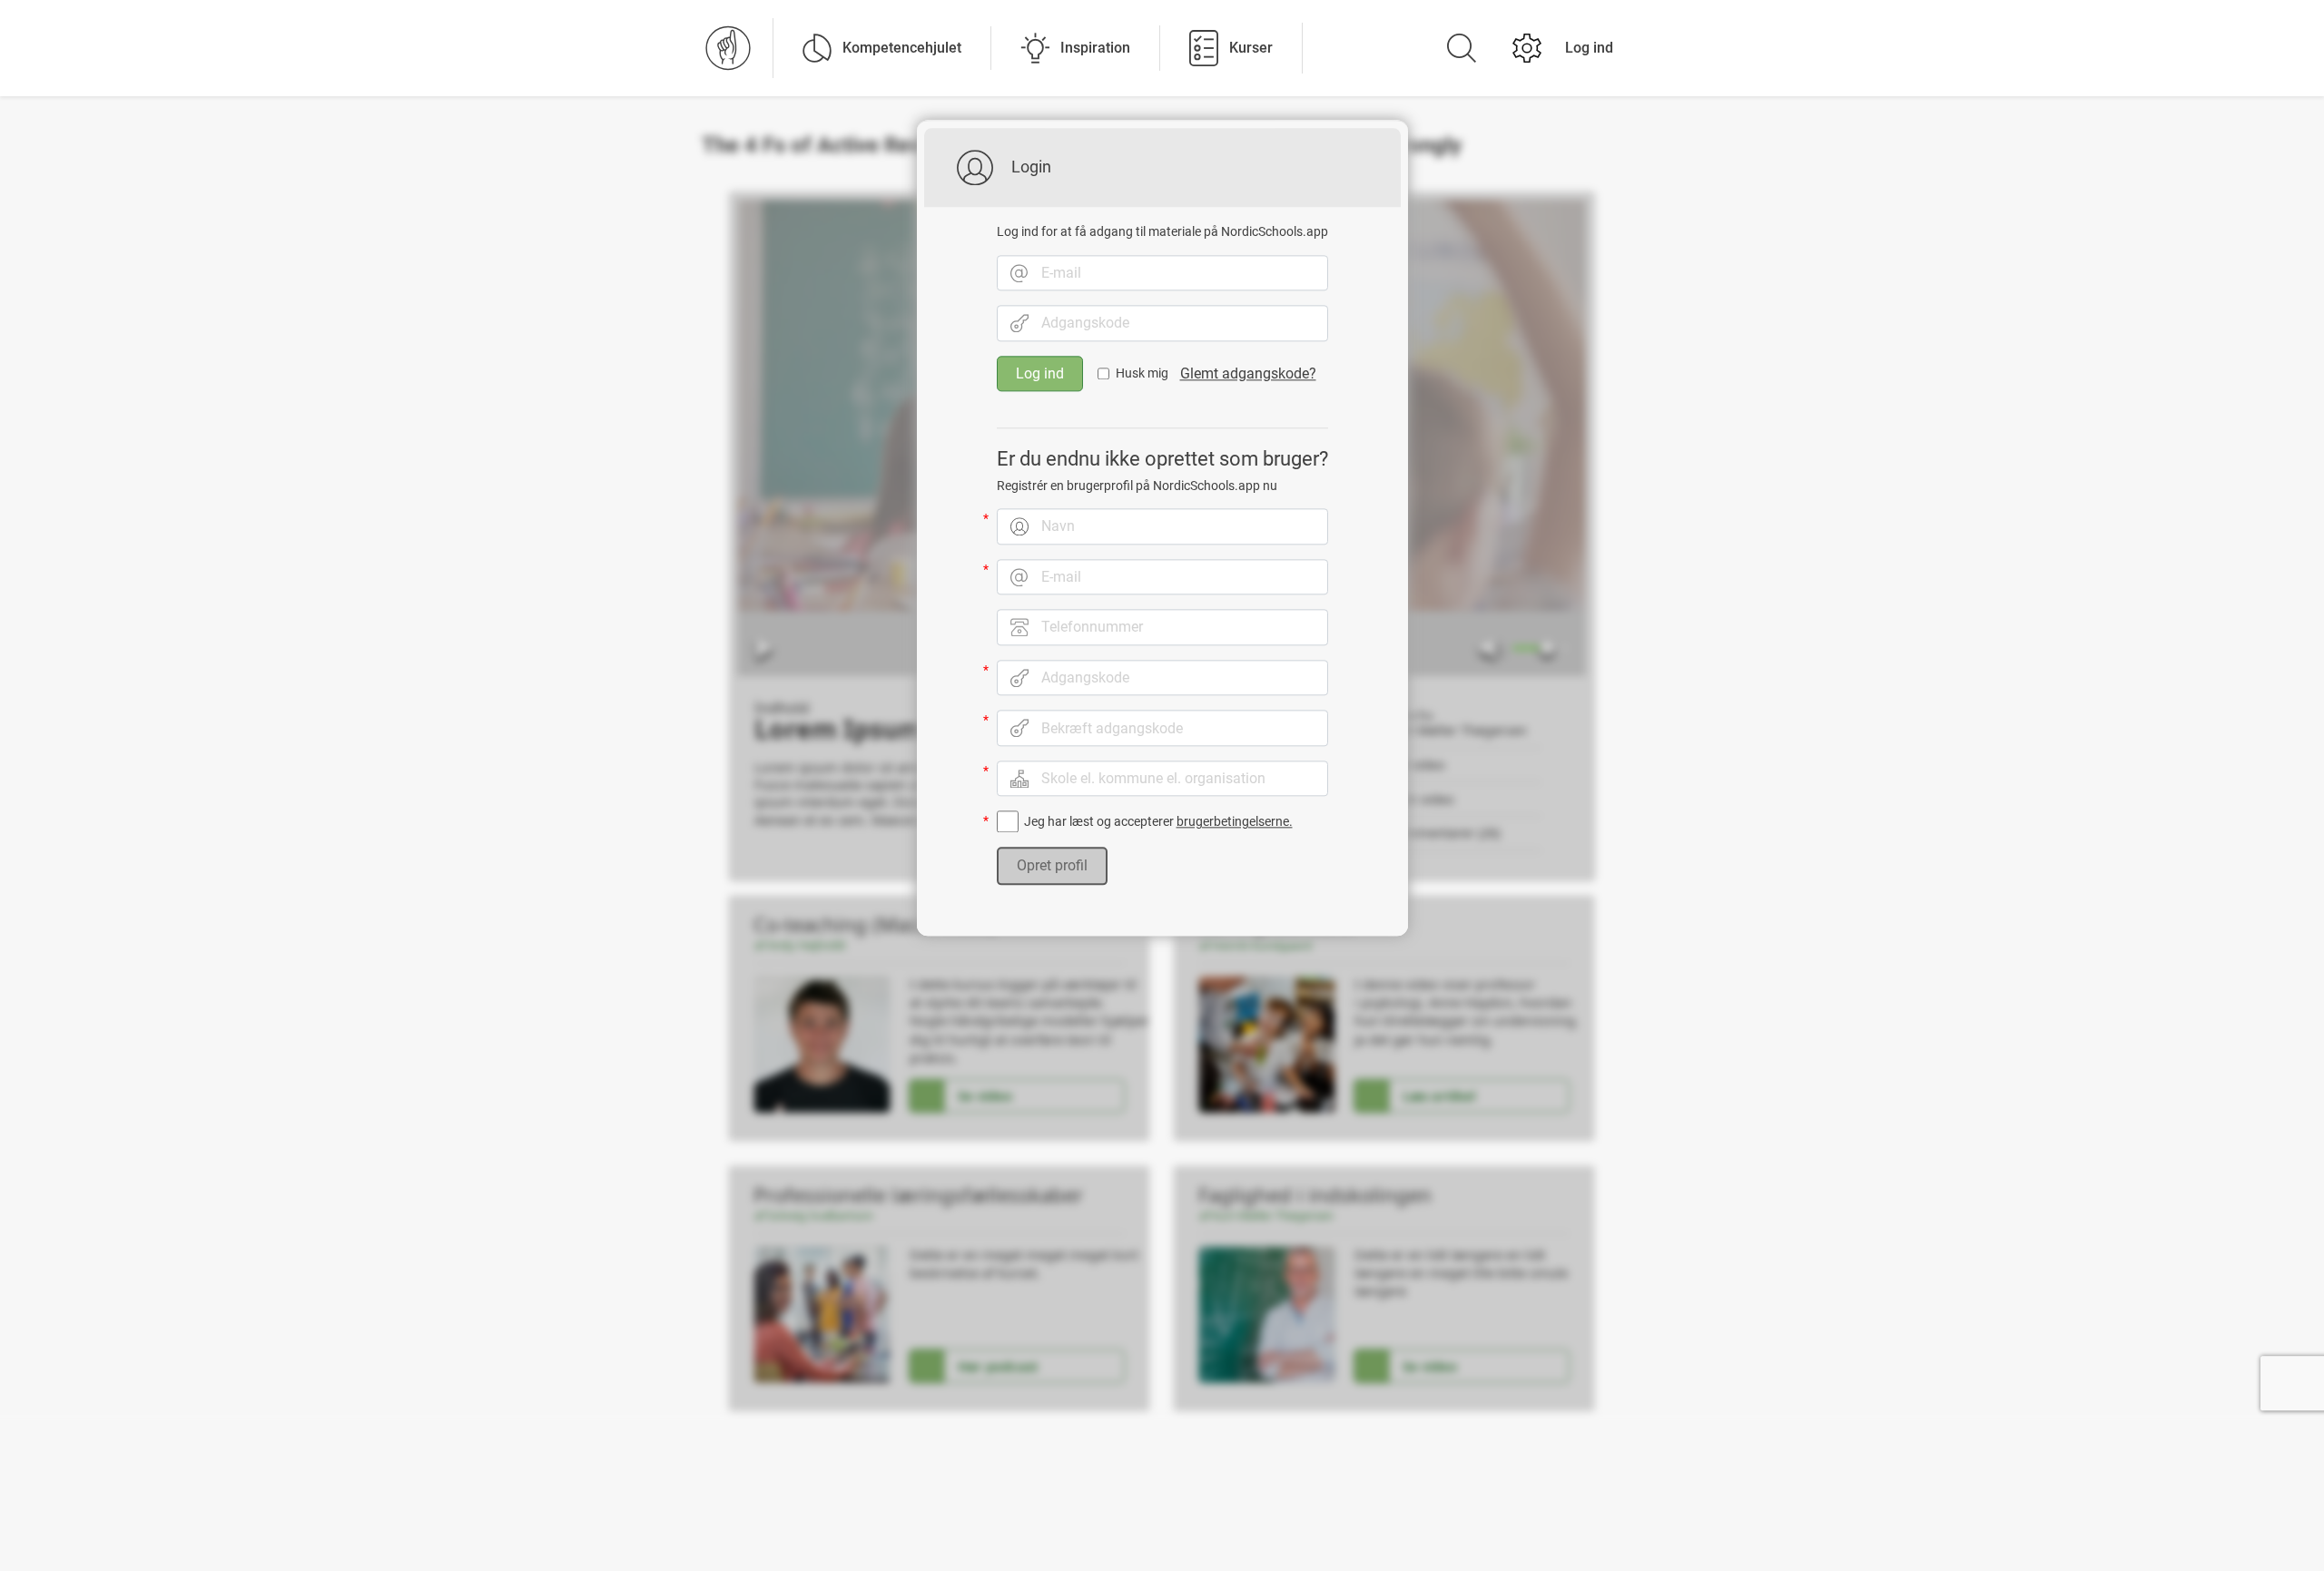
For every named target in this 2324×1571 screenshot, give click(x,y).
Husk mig (1142, 374)
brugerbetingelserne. (1235, 822)
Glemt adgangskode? (1248, 373)
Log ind (1589, 48)
